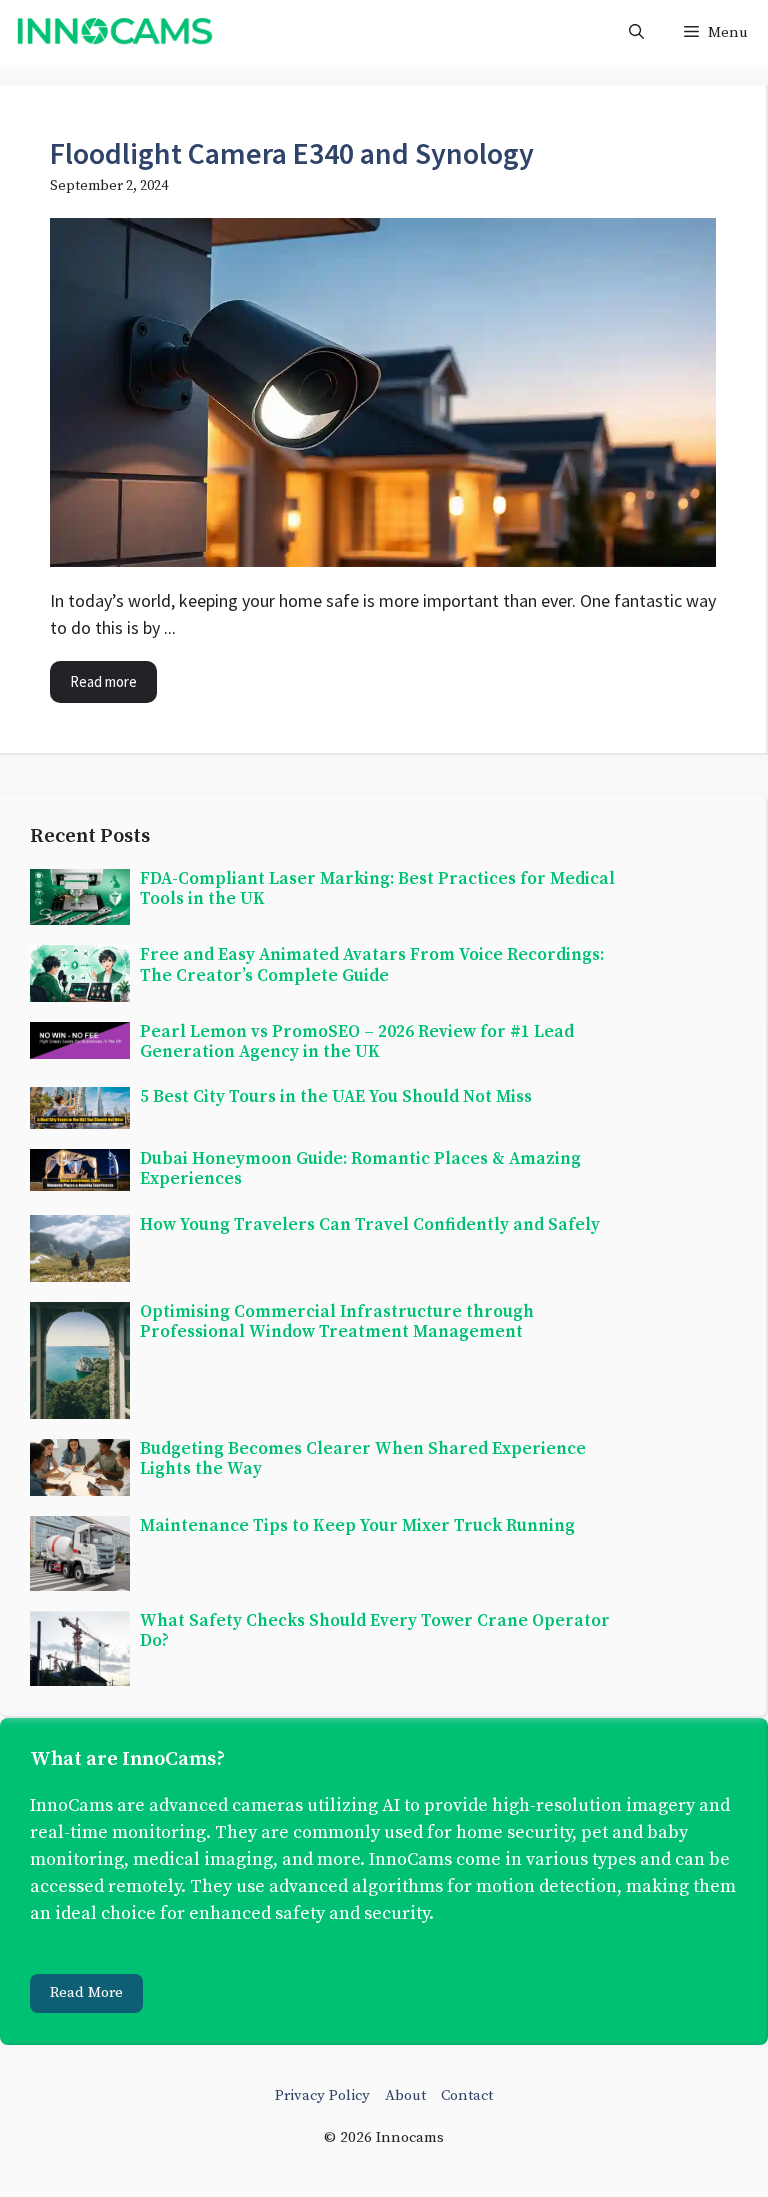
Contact (467, 2095)
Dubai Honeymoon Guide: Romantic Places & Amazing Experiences (360, 1169)
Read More (86, 1992)
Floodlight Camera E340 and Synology (292, 153)
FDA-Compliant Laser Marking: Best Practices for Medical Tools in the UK (377, 889)
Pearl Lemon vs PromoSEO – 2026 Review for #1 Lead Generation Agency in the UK (357, 1042)
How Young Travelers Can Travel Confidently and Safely (370, 1225)
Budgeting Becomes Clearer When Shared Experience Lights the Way (363, 1459)
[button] (636, 32)
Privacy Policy (322, 2095)
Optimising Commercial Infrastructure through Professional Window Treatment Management (337, 1322)
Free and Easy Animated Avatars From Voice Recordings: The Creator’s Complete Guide (372, 965)
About (405, 2095)
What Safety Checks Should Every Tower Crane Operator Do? (375, 1631)
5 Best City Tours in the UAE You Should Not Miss (336, 1097)
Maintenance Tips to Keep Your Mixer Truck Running (357, 1526)
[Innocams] (114, 32)
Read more (103, 681)
